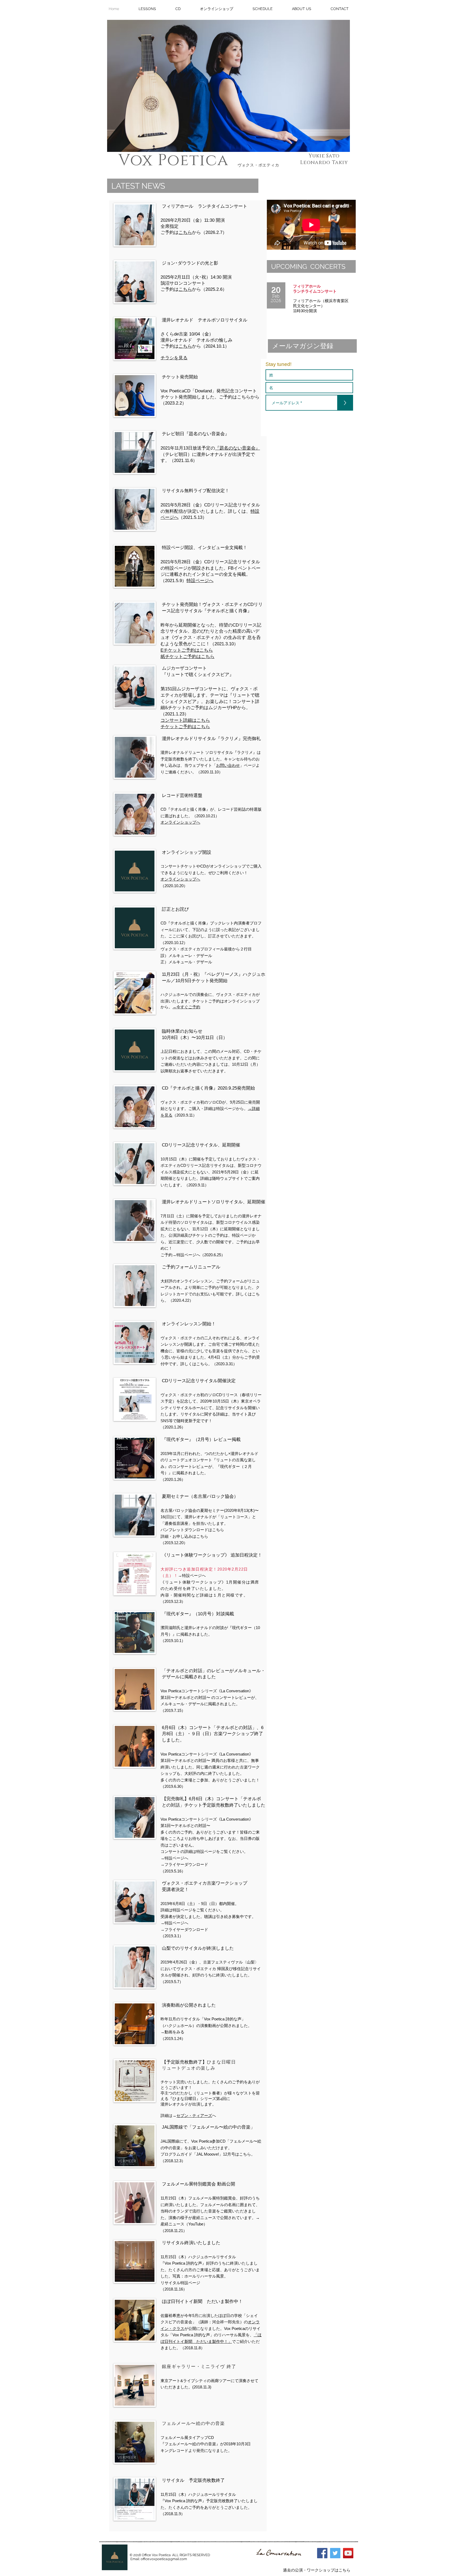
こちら (185, 232)
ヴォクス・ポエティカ (258, 165)
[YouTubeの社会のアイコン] (348, 2553)
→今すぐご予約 (186, 1007)
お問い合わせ (228, 765)
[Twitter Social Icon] (335, 2553)
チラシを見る (174, 358)
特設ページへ (200, 581)
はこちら (188, 656)
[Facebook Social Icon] (322, 2553)
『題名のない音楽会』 (237, 448)
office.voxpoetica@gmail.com (164, 2559)
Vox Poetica (173, 160)
